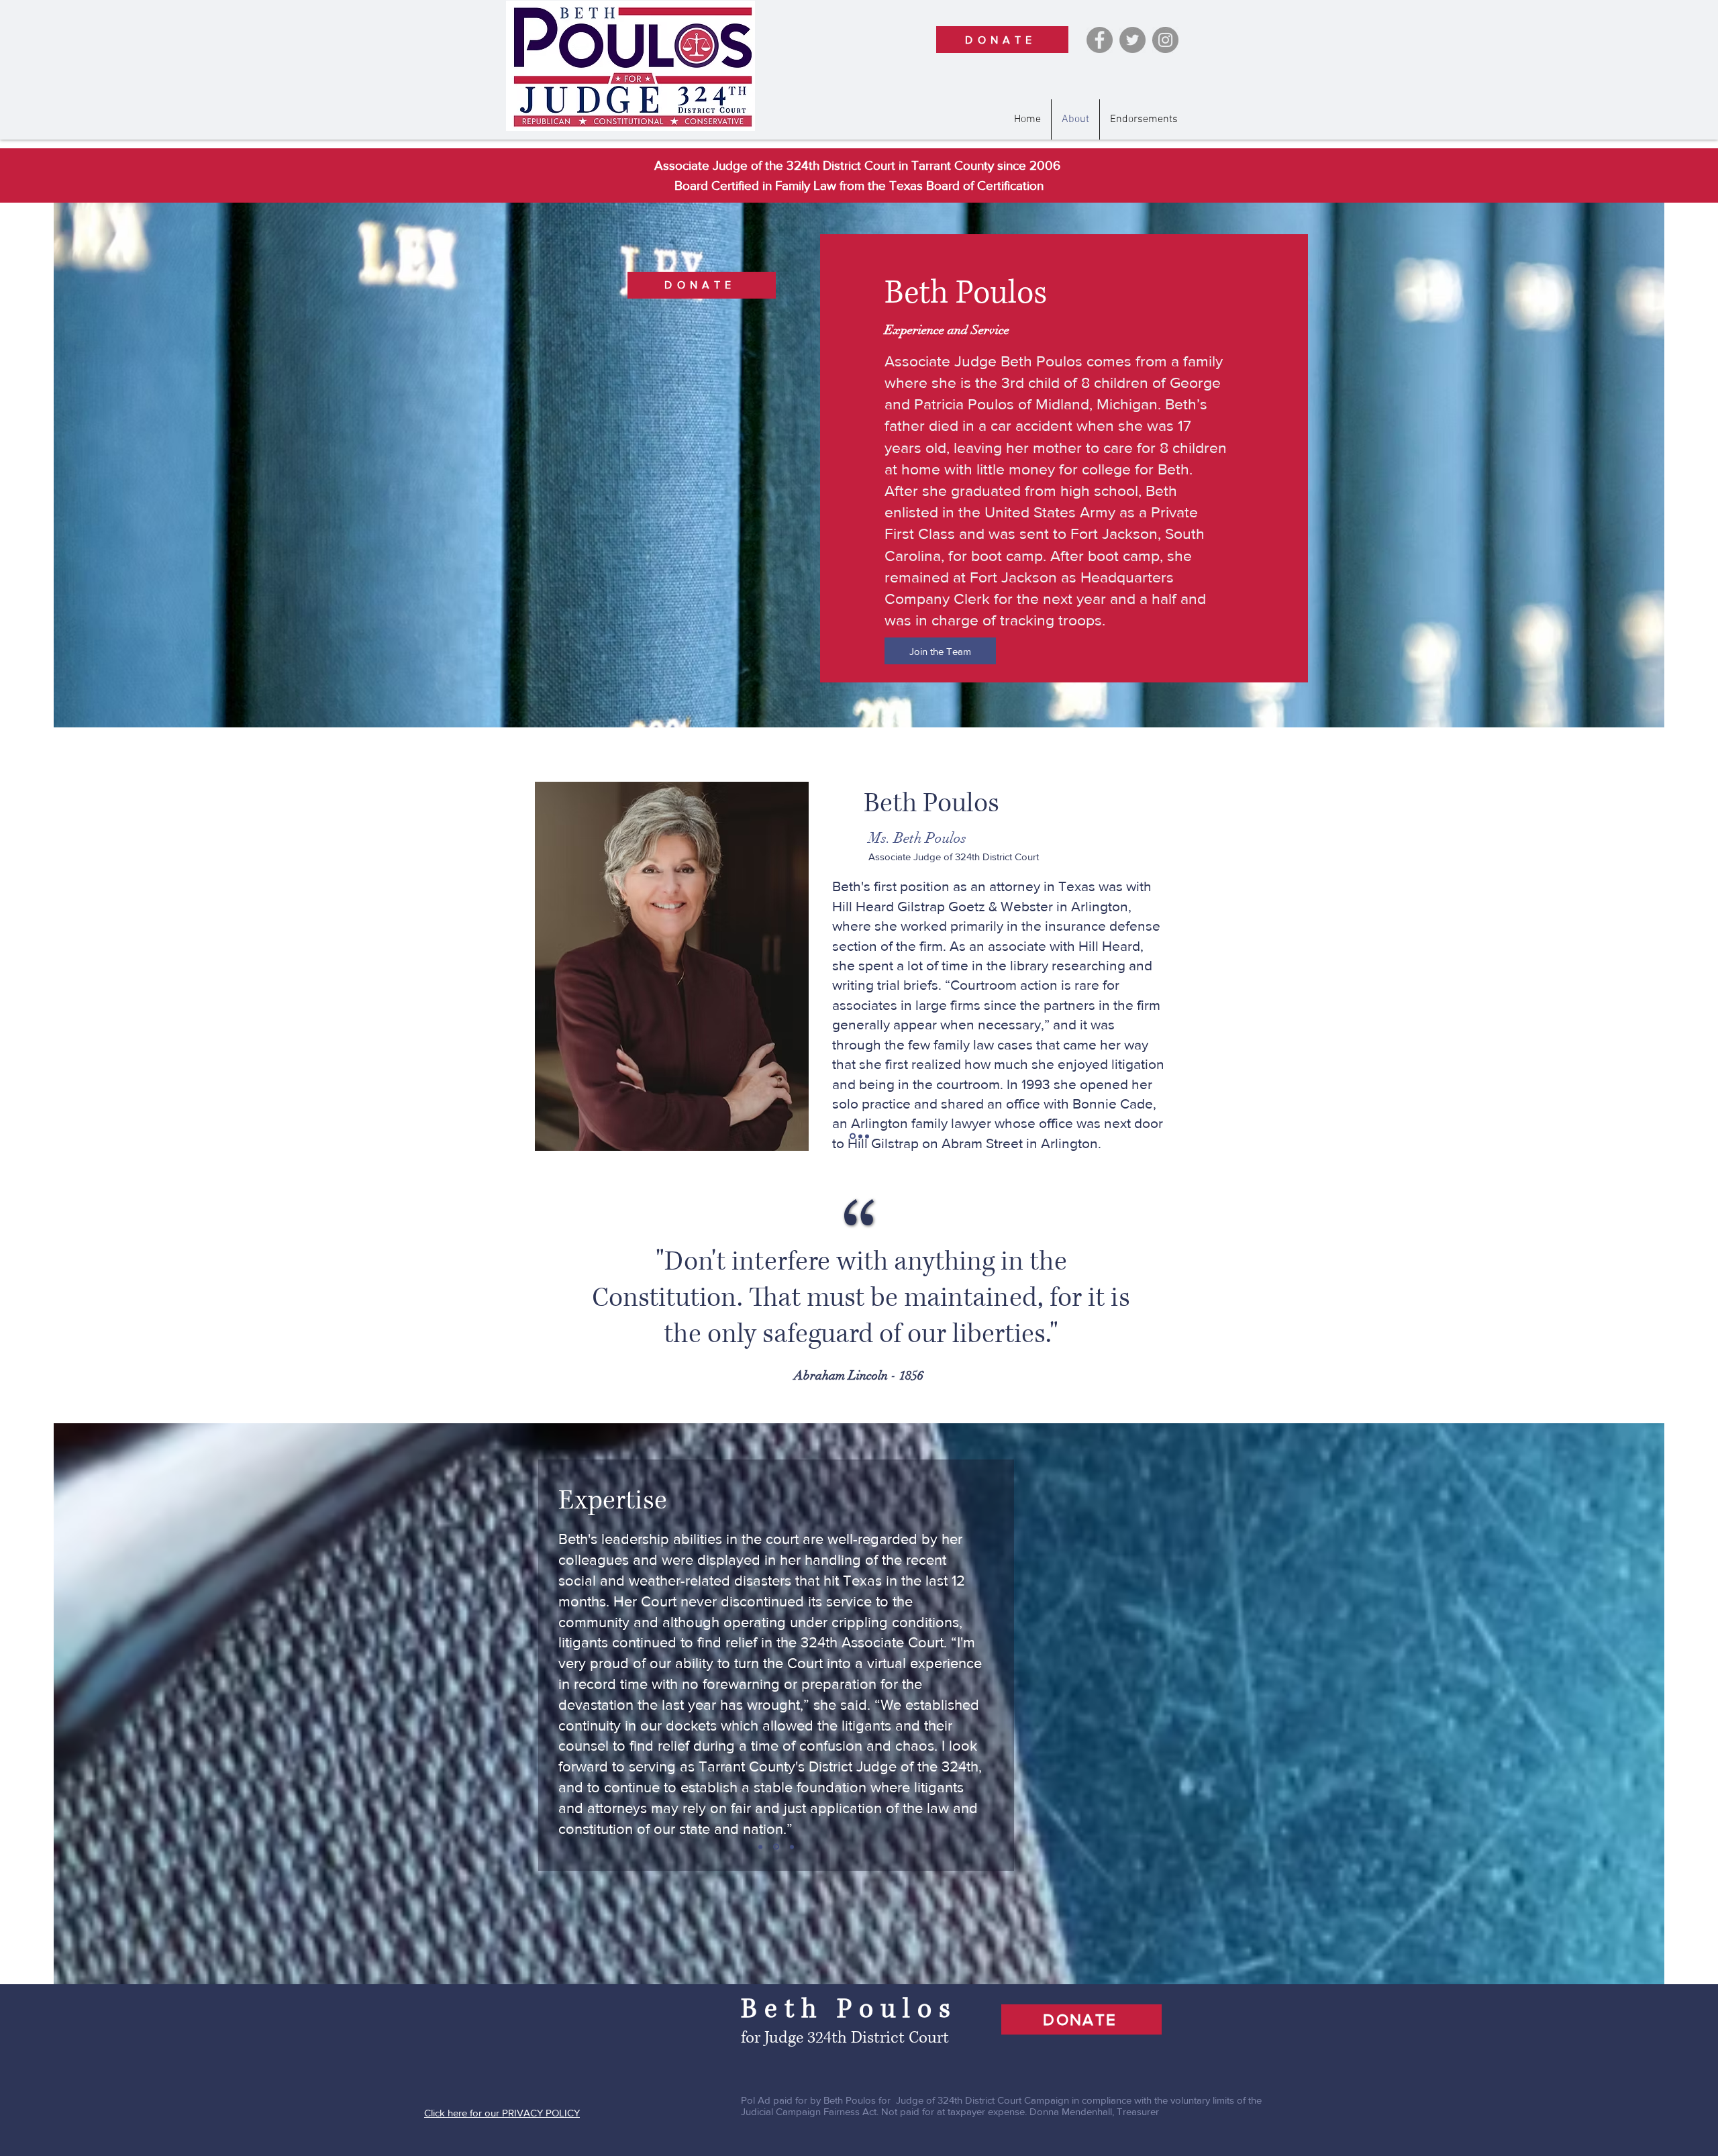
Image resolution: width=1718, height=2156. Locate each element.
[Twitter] (1132, 40)
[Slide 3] (867, 1136)
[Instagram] (1165, 40)
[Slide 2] (859, 1136)
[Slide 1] (852, 1136)
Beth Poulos (856, 2009)
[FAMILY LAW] (760, 1847)
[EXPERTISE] (775, 1847)
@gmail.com (958, 1079)
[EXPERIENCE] (791, 1847)
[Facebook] (1100, 40)
